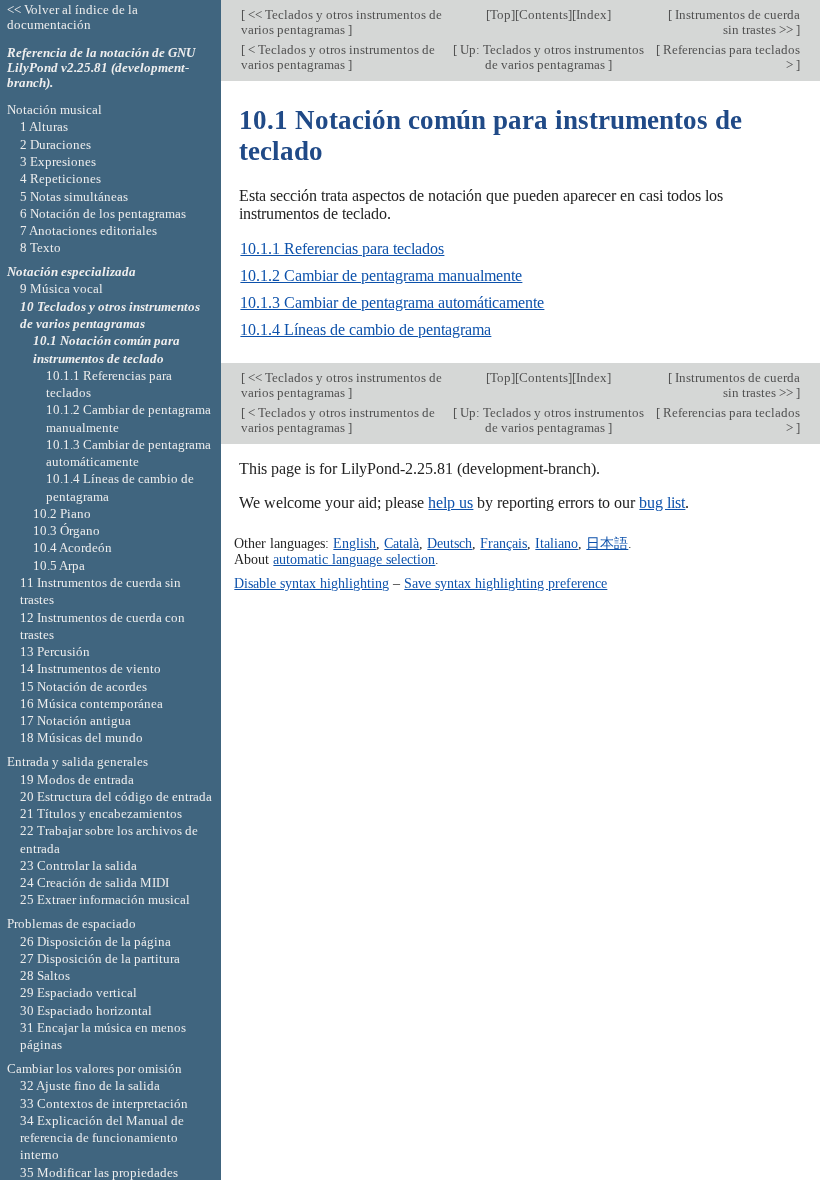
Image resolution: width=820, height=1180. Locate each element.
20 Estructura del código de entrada (116, 796)
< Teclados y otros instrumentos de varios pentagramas (338, 57)
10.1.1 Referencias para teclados (342, 248)
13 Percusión (55, 651)
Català (401, 543)
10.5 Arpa (59, 565)
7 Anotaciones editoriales (88, 230)
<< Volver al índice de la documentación (72, 17)
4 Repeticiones (60, 178)
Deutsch (449, 543)
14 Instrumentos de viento (90, 668)
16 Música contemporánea (91, 703)
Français (503, 543)
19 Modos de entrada (77, 779)
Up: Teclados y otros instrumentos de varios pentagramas (550, 57)
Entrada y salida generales (77, 761)
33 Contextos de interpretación (104, 1103)
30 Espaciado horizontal (86, 1010)
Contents (543, 14)
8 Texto (40, 247)
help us (450, 502)
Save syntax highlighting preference (505, 583)
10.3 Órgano (66, 530)
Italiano (556, 543)
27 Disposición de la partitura (100, 958)
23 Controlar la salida (78, 865)
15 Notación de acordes (83, 686)
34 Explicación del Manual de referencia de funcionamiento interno (102, 1138)
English (354, 543)
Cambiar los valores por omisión (94, 1068)
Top (500, 14)
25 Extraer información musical (105, 899)
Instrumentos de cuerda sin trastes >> (736, 22)
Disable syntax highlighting (311, 583)
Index (591, 14)
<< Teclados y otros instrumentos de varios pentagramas (341, 22)
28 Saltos (45, 975)
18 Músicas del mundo (81, 737)
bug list (662, 502)
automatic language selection (354, 559)
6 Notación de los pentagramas (103, 213)
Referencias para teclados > (730, 57)
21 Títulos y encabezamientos (101, 813)
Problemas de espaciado (71, 923)
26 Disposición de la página (95, 941)
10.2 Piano (62, 513)
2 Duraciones (55, 144)
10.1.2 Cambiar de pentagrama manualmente (381, 275)
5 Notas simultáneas (74, 196)
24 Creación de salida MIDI (94, 882)
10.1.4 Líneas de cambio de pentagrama (365, 329)
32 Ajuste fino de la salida (90, 1085)
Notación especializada (71, 271)
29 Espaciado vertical (78, 992)
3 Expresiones (58, 161)
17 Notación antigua (75, 720)
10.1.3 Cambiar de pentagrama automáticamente (392, 302)
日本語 (607, 543)
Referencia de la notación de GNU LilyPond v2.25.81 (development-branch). (101, 67)
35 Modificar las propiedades (99, 1172)
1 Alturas (44, 126)
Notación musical (54, 109)
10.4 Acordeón (72, 547)
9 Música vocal (61, 288)
